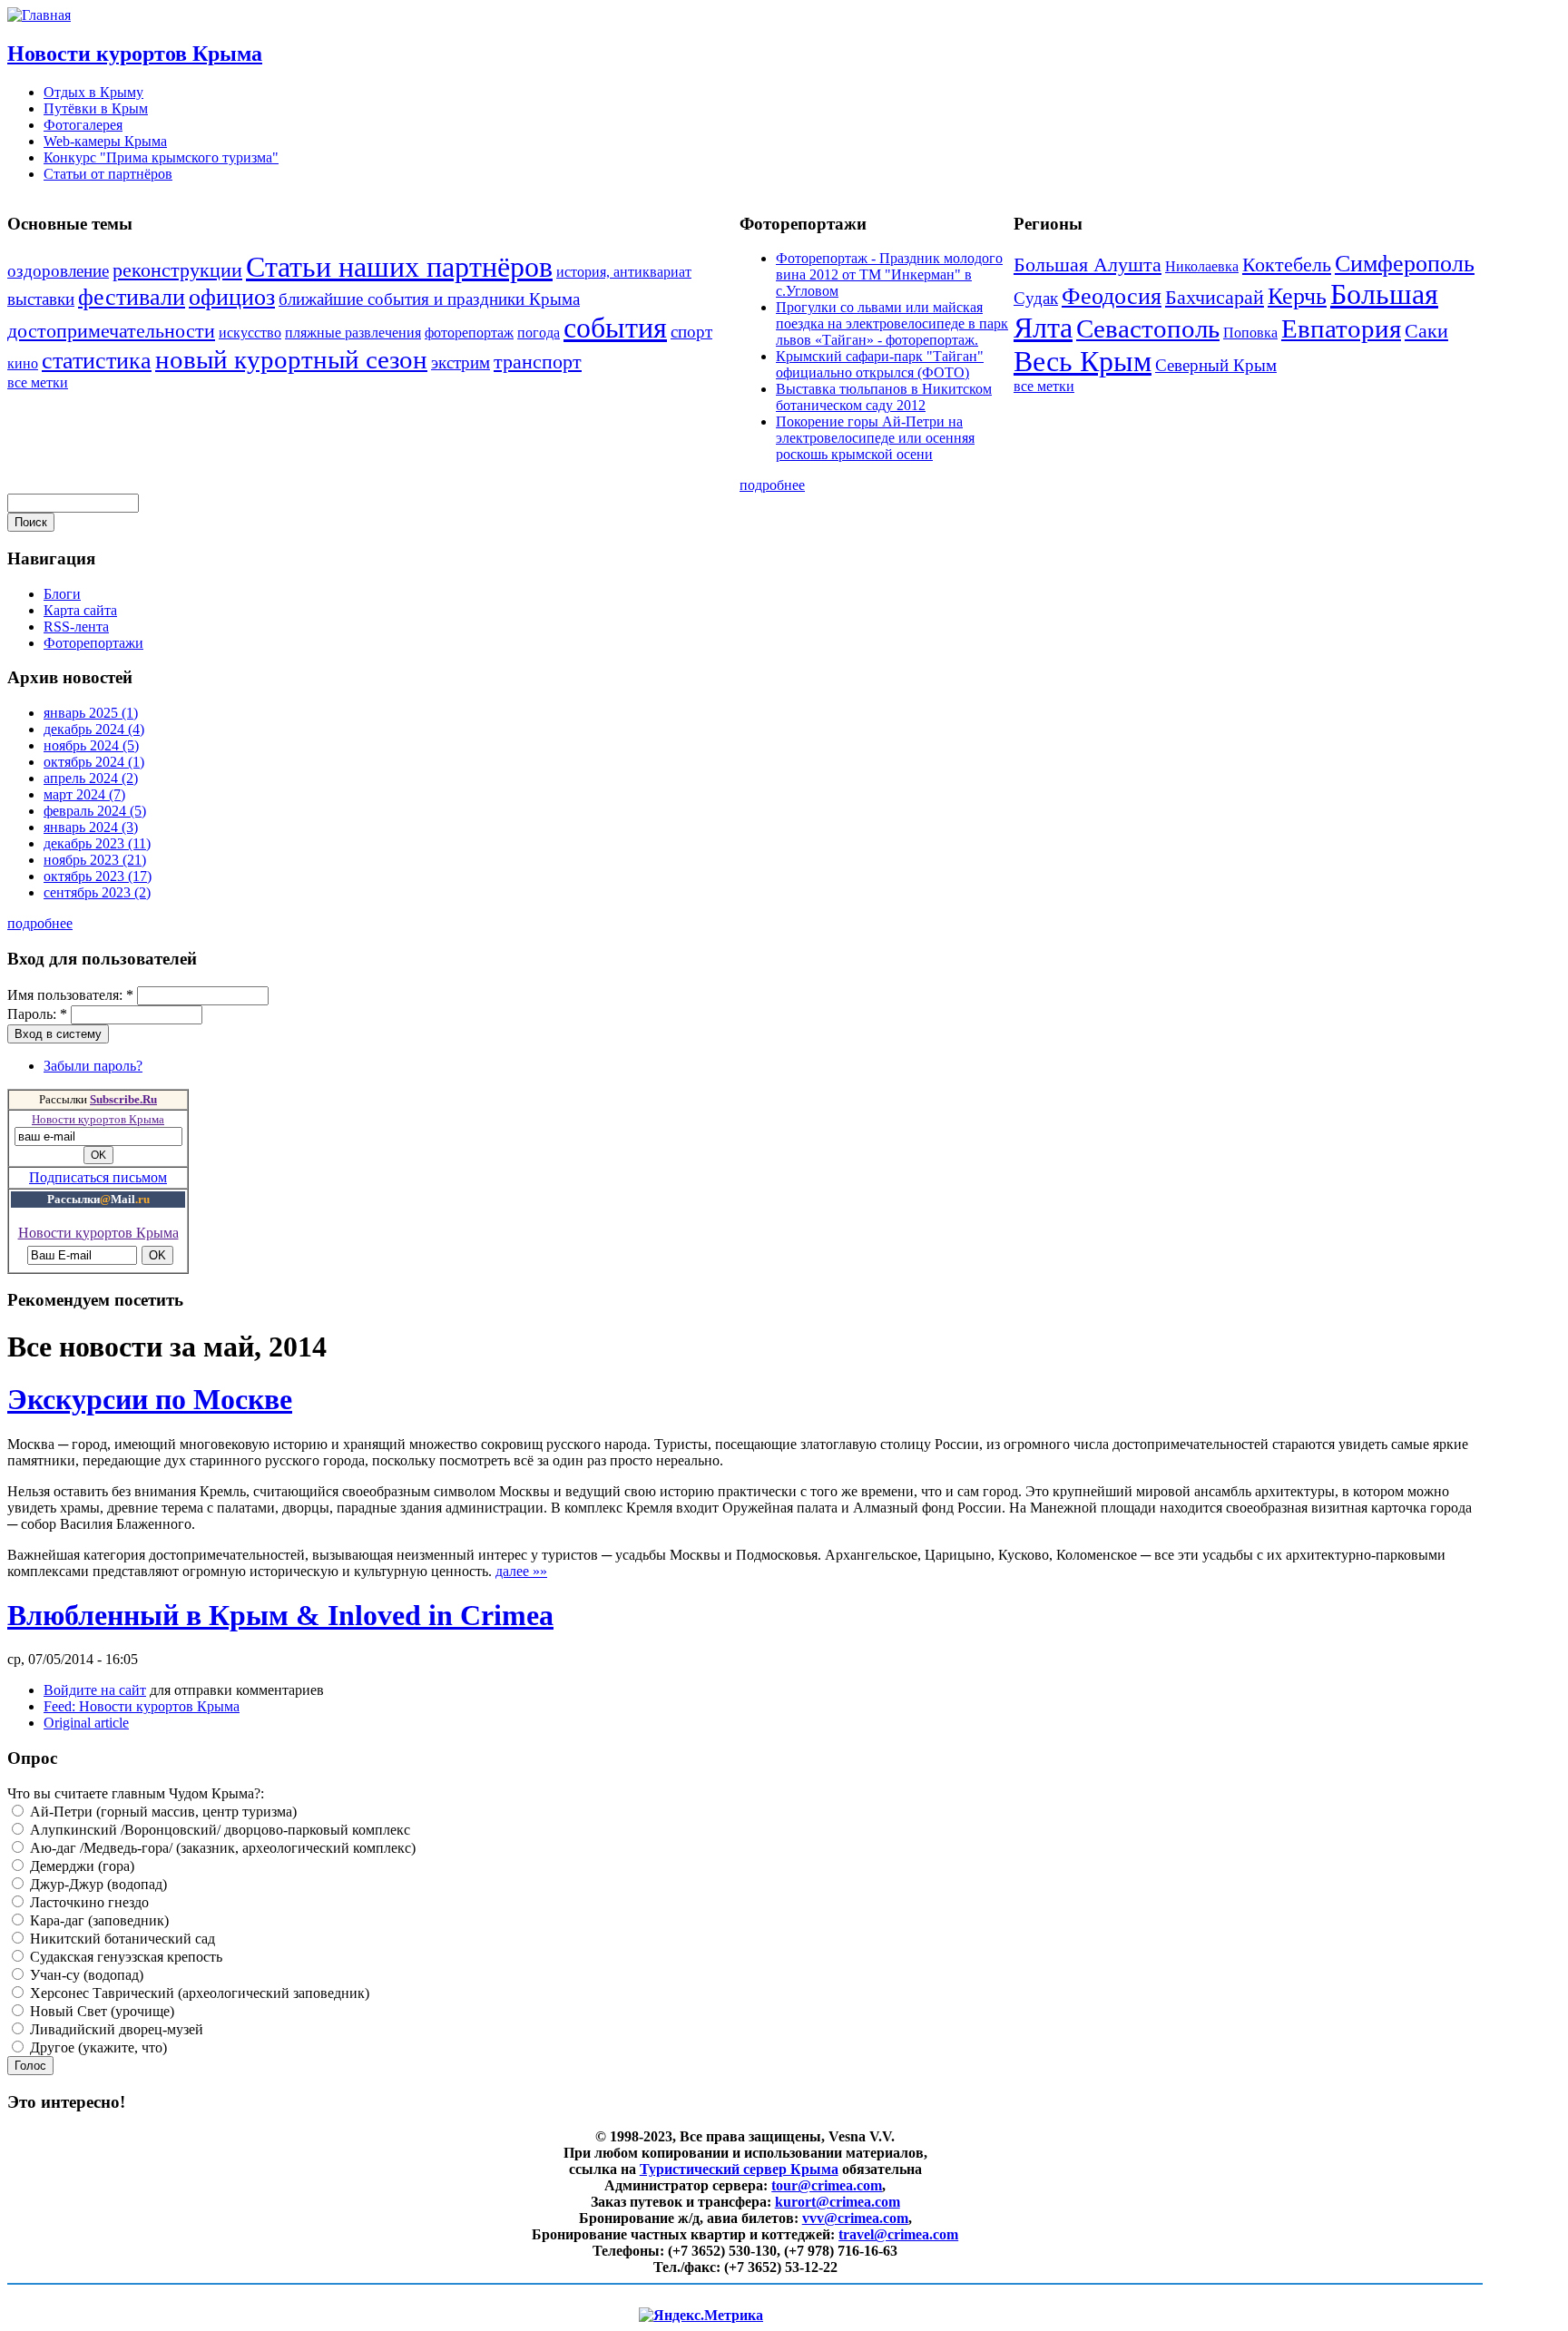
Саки (1426, 331)
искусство (250, 333)
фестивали (132, 297)
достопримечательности (111, 331)
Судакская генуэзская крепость (124, 1957)
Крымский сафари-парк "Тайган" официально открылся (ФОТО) (880, 364)
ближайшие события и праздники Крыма (429, 299)
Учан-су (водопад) (85, 1975)
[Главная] (39, 15)
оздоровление (58, 271)
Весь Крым (1083, 361)
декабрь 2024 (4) (94, 729)
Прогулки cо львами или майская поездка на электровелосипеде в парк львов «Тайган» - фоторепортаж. (892, 323)
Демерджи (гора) (80, 1866)
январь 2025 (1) (91, 713)
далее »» (521, 1571)
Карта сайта (80, 610)
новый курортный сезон (291, 359)
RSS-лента (76, 627)
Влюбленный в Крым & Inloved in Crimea (280, 1615)
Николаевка (1202, 266)
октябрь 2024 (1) (94, 762)
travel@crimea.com (898, 2234)
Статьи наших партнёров (399, 267)
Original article (86, 1723)
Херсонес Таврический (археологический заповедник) (198, 1993)
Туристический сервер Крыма (739, 2169)
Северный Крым (1216, 365)
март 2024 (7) (84, 794)
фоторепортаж (469, 333)
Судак (1036, 298)
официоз (232, 297)
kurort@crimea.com (838, 2202)
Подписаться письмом (98, 1177)
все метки (38, 382)
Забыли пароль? (93, 1066)
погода (539, 333)
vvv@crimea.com (855, 2218)
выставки (41, 299)
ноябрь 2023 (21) (95, 860)
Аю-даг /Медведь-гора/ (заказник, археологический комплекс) (221, 1848)
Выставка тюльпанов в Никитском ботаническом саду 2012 (884, 397)
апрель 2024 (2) (91, 778)
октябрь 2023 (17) (98, 876)
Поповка (1250, 333)
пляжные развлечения (353, 333)
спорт (691, 332)
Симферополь (1405, 264)
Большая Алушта (1088, 264)
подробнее (772, 485)
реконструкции (177, 270)
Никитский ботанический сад (121, 1939)
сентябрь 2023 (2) (97, 892)
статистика (97, 361)
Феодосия (1112, 296)
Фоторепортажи (93, 643)
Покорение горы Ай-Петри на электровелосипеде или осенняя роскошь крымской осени (875, 438)
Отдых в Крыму (93, 92)
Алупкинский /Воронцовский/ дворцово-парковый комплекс (218, 1830)
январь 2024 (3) (91, 827)
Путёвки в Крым (96, 108)
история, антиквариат (624, 272)
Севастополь (1148, 328)
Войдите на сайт (95, 1690)
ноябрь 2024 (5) (91, 745)
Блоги (62, 594)
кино (23, 363)
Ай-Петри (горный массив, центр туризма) (162, 1812)
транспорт (538, 362)
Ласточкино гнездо (88, 1902)
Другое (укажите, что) (97, 2047)
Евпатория (1341, 328)
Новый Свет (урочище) (100, 2011)
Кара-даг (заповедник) (98, 1920)
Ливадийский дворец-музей (115, 2029)
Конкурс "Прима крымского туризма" (161, 157)
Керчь (1297, 296)
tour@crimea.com (827, 2185)
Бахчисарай (1215, 297)
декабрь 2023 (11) (97, 843)
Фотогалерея (83, 125)
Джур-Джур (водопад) (97, 1884)
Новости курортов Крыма (135, 54)
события (615, 328)
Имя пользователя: (70, 995)
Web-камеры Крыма (105, 141)
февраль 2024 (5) (95, 811)
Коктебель (1287, 264)
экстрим (461, 362)
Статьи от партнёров (108, 174)
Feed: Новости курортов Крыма (142, 1706)
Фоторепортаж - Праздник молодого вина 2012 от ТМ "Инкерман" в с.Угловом (889, 274)
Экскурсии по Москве (150, 1399)
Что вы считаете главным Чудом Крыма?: (136, 1793)
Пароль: (37, 1014)
